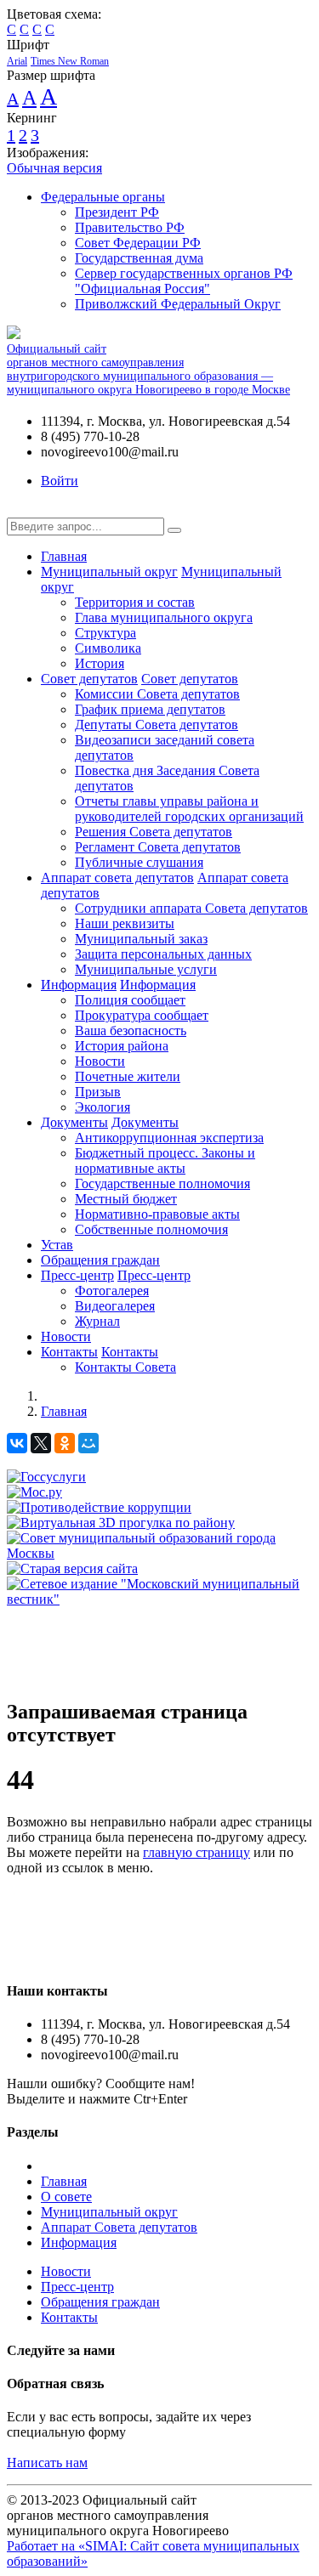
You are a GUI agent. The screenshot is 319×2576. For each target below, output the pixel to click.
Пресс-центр (77, 1275)
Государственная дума (139, 258)
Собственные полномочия (151, 1229)
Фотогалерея (112, 1291)
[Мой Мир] (88, 1443)
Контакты (69, 1352)
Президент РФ (117, 212)
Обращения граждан (100, 1260)
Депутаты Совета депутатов (157, 725)
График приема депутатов (150, 709)
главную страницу (197, 1852)
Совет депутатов (89, 679)
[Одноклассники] (65, 1443)
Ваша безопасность (131, 1030)
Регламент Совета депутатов (158, 847)
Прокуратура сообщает (142, 1015)
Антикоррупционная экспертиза (169, 1138)
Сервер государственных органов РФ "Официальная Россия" (184, 281)
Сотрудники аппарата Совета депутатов (191, 908)
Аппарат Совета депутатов (119, 2227)
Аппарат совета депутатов (117, 878)
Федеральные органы (103, 197)
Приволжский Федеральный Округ (178, 304)
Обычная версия (54, 168)
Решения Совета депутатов (154, 832)
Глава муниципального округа (164, 617)
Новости (100, 1061)
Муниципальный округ (109, 572)
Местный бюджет (126, 1199)
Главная (64, 556)
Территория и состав (135, 602)
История (100, 663)
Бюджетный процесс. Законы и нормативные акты (165, 1161)
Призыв (98, 1092)
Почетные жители (128, 1076)
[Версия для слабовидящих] (20, 510)
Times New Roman (70, 61)
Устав (57, 1245)
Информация (79, 985)
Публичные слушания (139, 862)
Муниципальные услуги (146, 969)
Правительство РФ (130, 227)
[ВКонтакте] (17, 1443)
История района (122, 1046)
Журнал (97, 1321)
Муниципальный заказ (141, 939)
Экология (103, 1107)
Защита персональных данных (163, 954)
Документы (74, 1122)
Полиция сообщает (130, 1000)
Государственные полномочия (162, 1183)
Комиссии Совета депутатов (157, 694)
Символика (108, 648)
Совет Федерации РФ (138, 243)
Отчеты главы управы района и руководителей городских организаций (189, 809)
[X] (41, 1443)
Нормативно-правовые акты (157, 1214)
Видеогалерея (115, 1306)
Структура (105, 633)
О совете (66, 2197)
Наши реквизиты (125, 923)
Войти (60, 481)
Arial (17, 61)
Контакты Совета (125, 1367)
